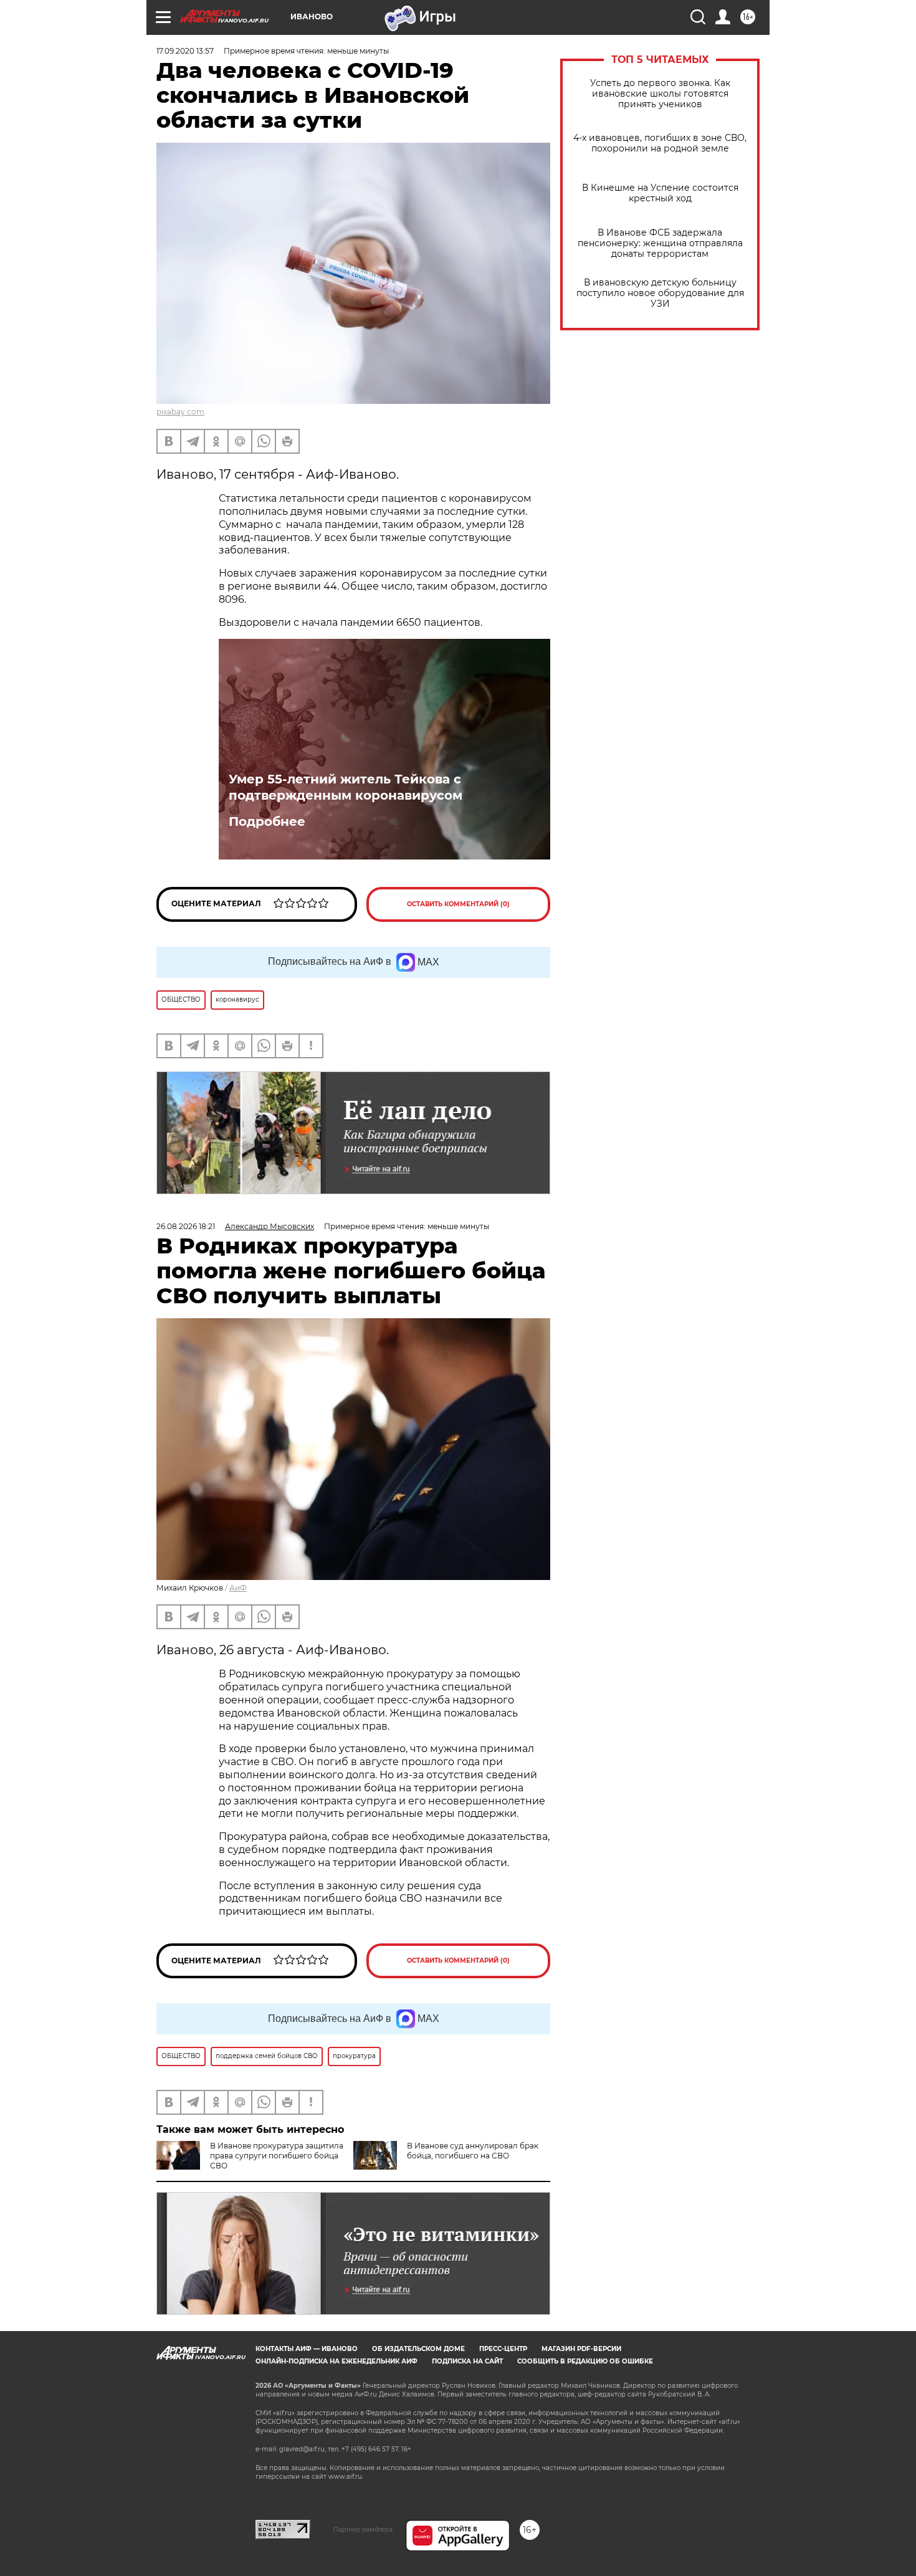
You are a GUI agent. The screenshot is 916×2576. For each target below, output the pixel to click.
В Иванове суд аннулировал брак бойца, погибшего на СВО (473, 2151)
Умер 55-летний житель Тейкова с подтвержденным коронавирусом (346, 787)
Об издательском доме (418, 2349)
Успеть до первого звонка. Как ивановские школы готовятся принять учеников (660, 94)
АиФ (238, 1588)
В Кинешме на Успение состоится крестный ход (660, 193)
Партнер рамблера (363, 2529)
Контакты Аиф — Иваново (307, 2349)
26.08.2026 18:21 (186, 1226)
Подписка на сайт (467, 2361)
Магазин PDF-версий (581, 2349)
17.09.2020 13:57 (185, 51)
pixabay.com (180, 412)
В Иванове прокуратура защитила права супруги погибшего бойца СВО (277, 2156)
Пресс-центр (503, 2349)
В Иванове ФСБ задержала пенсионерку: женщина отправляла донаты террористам (660, 243)
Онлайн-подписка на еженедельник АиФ (336, 2361)
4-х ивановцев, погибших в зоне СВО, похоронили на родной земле (660, 143)
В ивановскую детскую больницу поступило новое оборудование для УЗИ (660, 293)
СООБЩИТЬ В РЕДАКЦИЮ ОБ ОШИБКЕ (585, 2361)
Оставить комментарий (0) (458, 904)
